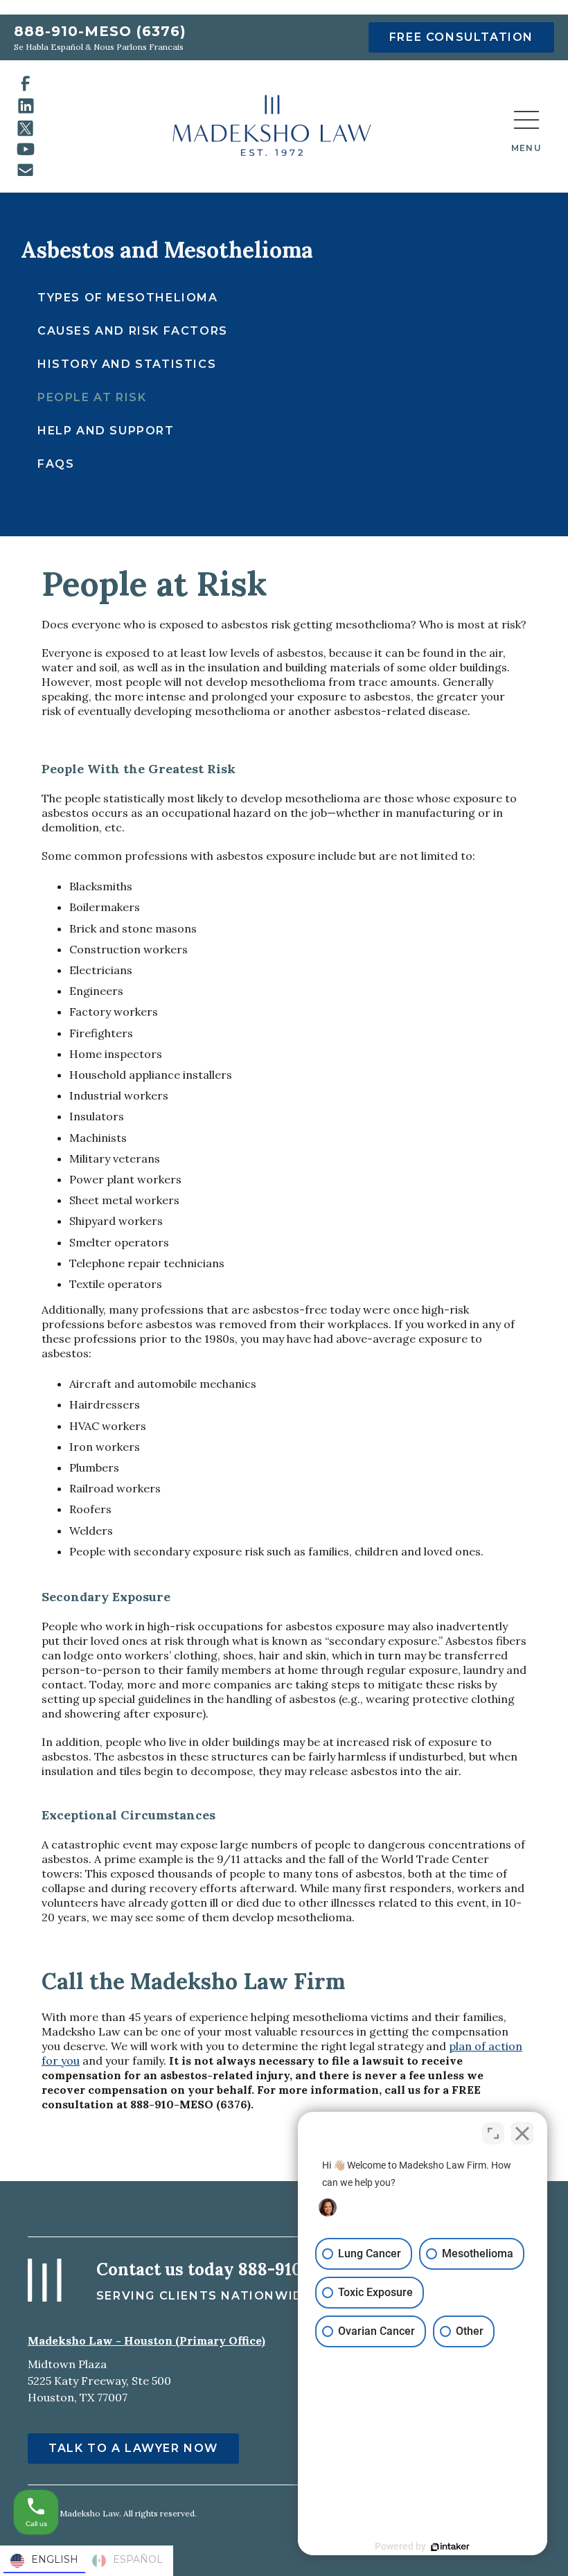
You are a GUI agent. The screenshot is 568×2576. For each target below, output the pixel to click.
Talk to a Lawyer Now (133, 2448)
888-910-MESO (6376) (100, 31)
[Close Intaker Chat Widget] (522, 2133)
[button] (526, 127)
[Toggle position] (493, 2133)
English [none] (55, 2559)
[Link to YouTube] (26, 149)
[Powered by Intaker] (450, 2547)
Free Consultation (461, 37)
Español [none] (138, 2559)
